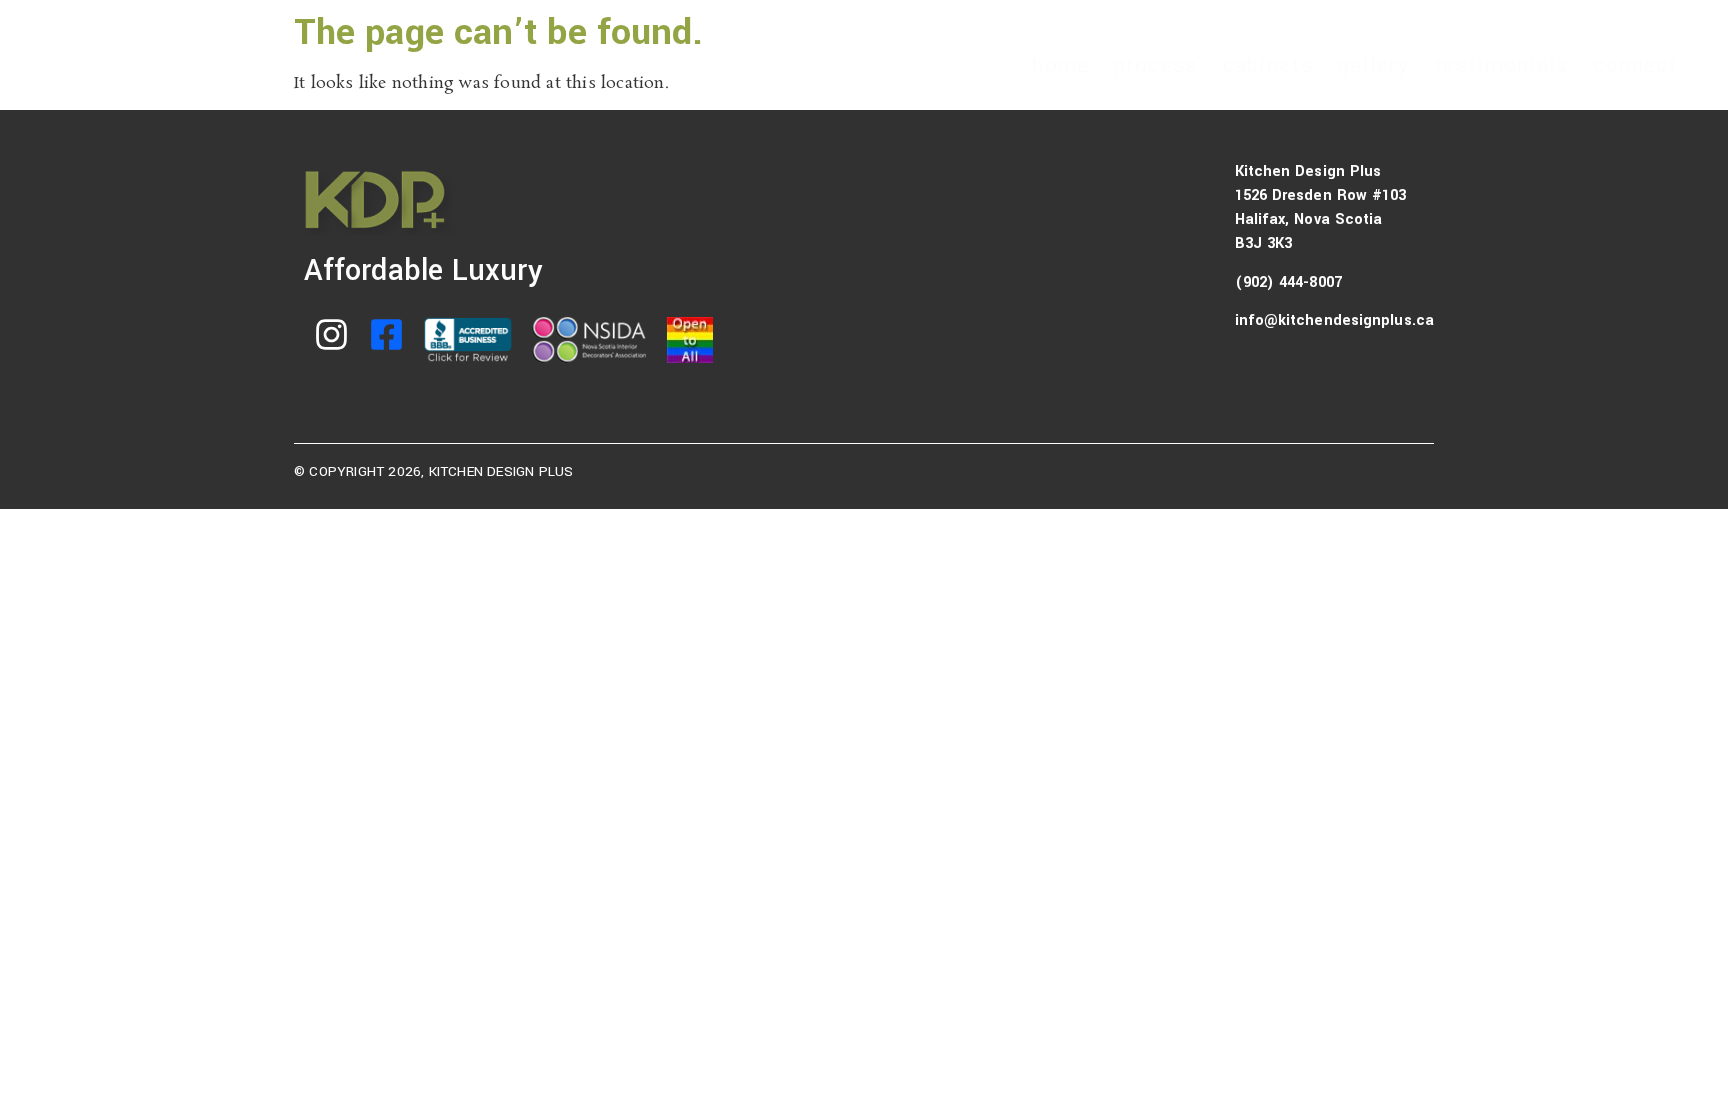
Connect (1636, 65)
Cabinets (1268, 65)
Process (1155, 65)
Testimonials (1501, 65)
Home (1060, 65)
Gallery (1373, 65)
